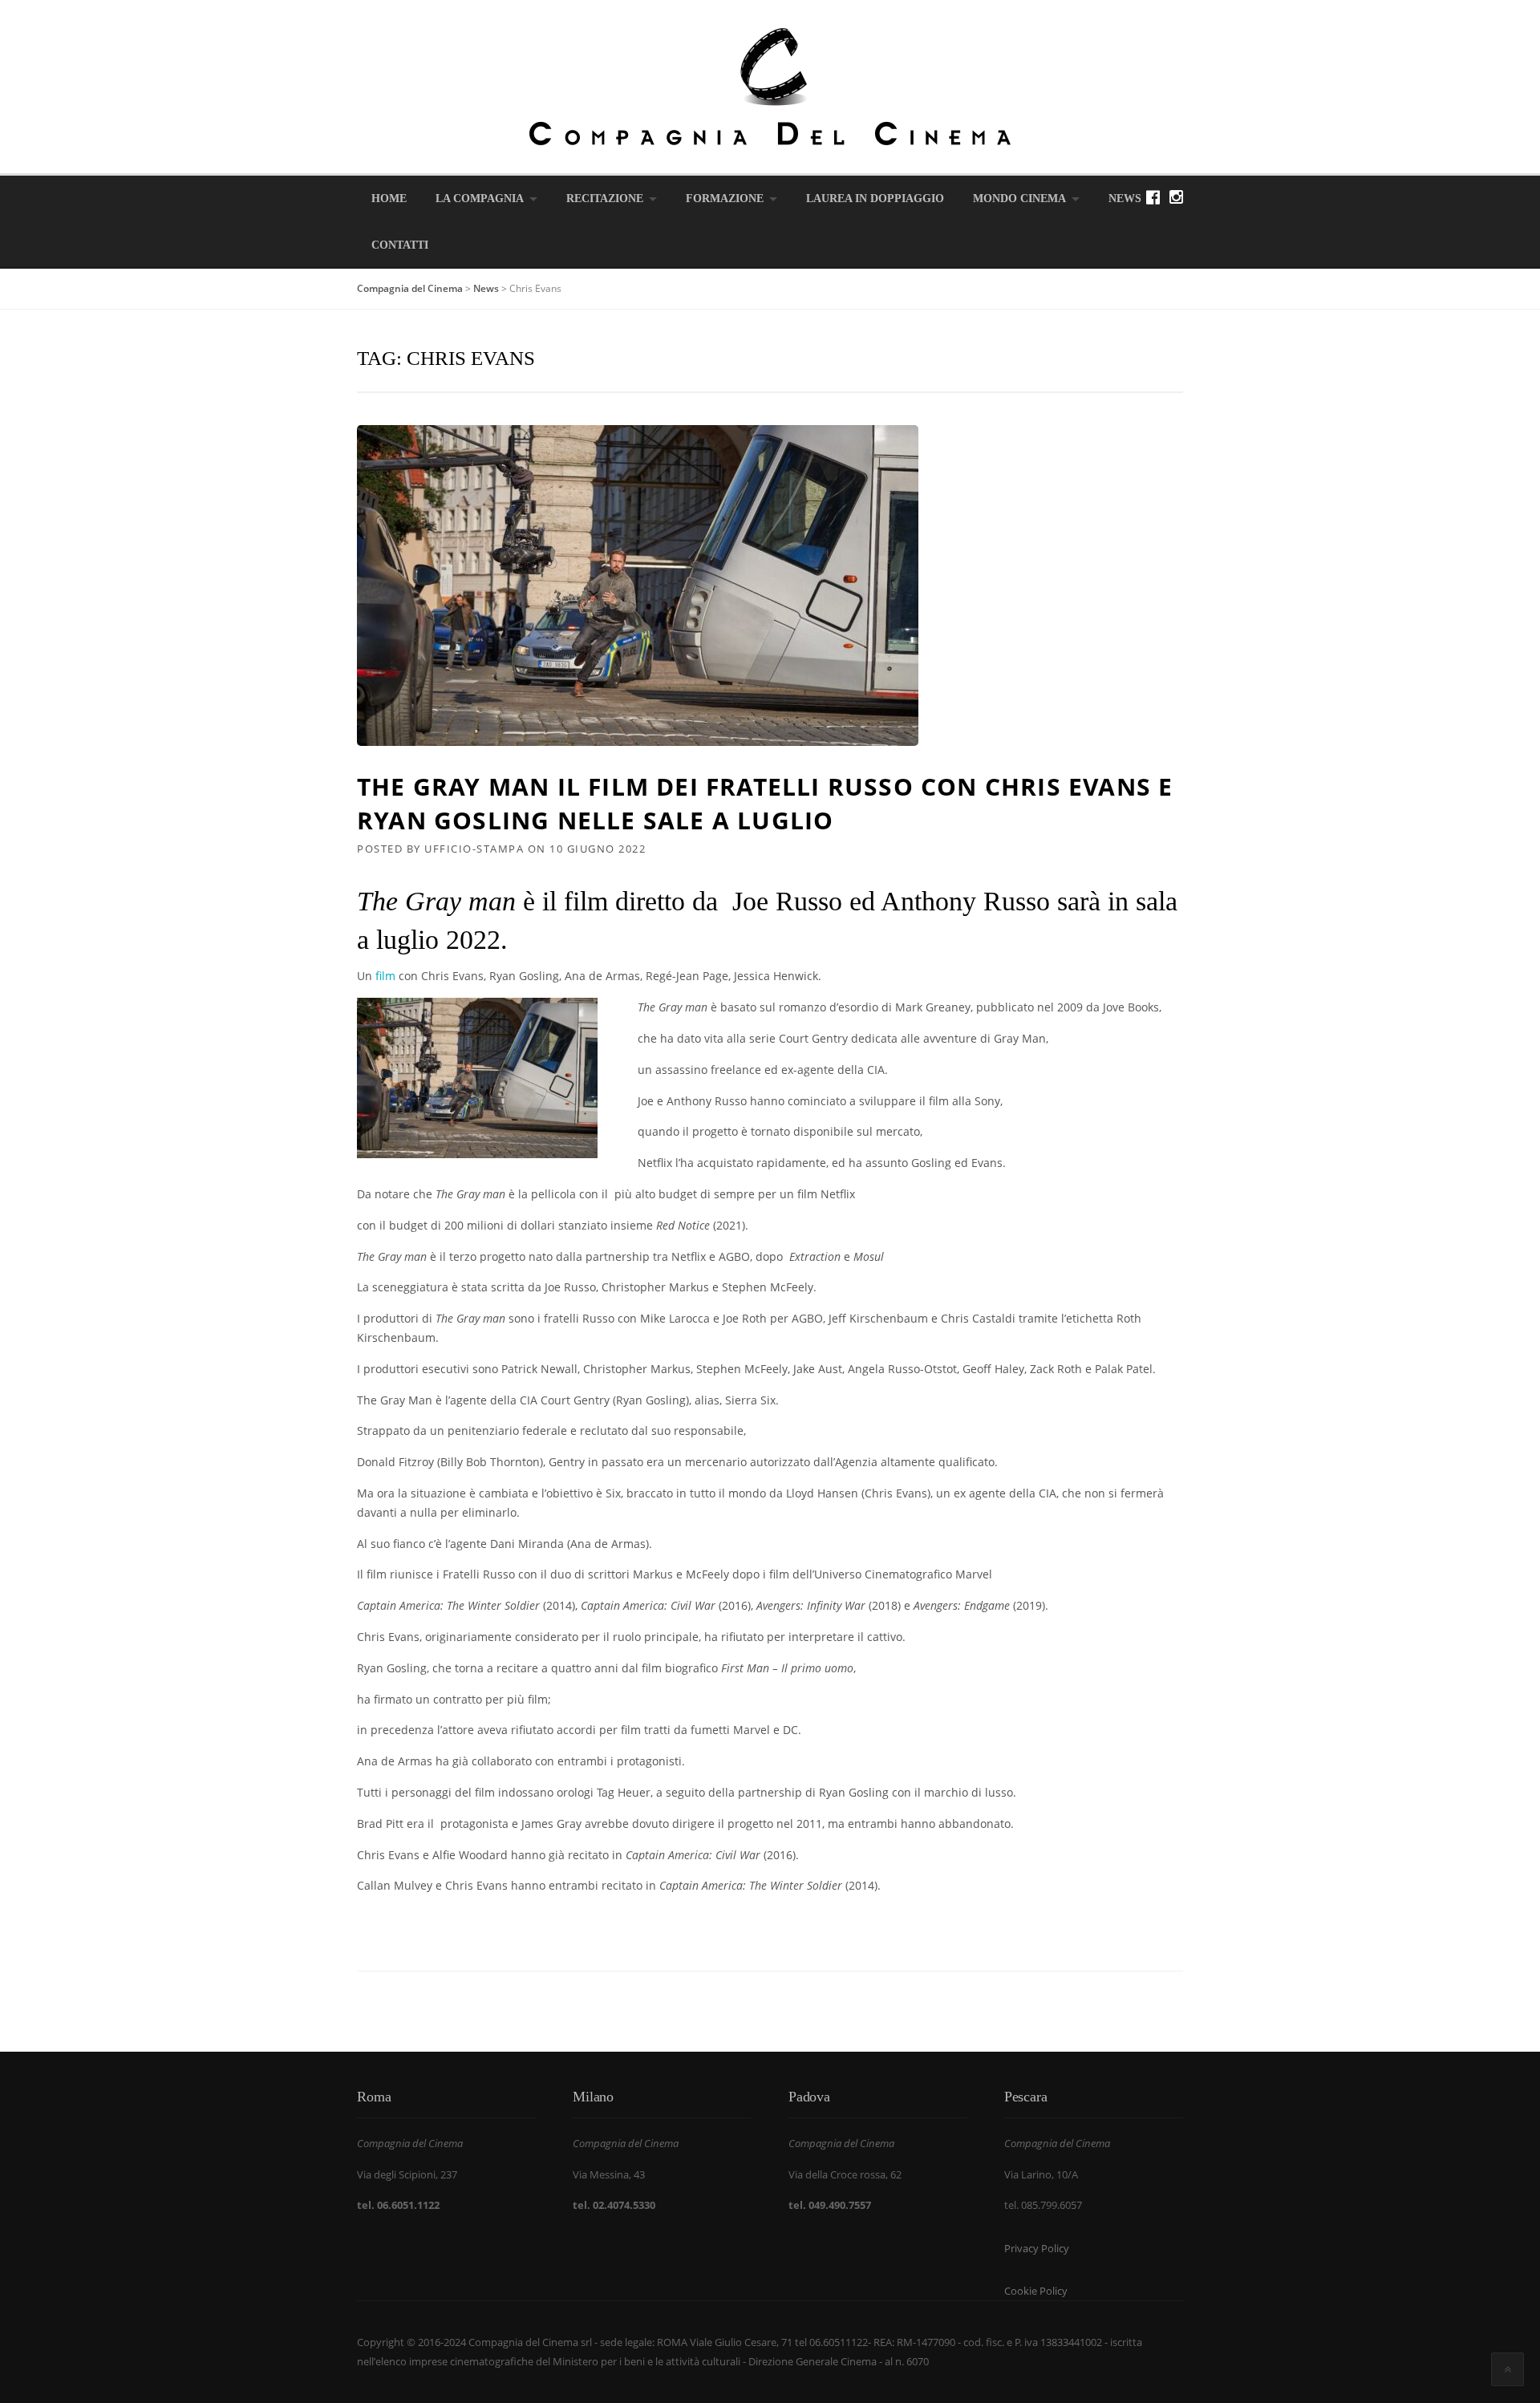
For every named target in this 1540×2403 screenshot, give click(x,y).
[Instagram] (1176, 197)
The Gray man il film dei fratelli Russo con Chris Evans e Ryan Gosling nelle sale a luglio (765, 803)
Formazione (725, 199)
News (1125, 199)
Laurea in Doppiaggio (875, 199)
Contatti (400, 245)
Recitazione (605, 199)
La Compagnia (480, 199)
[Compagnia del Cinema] (770, 85)
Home (389, 199)
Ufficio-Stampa (474, 849)
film (384, 976)
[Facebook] (1153, 197)
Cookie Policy (1036, 2291)
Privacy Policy (1037, 2248)
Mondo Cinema (1019, 199)
